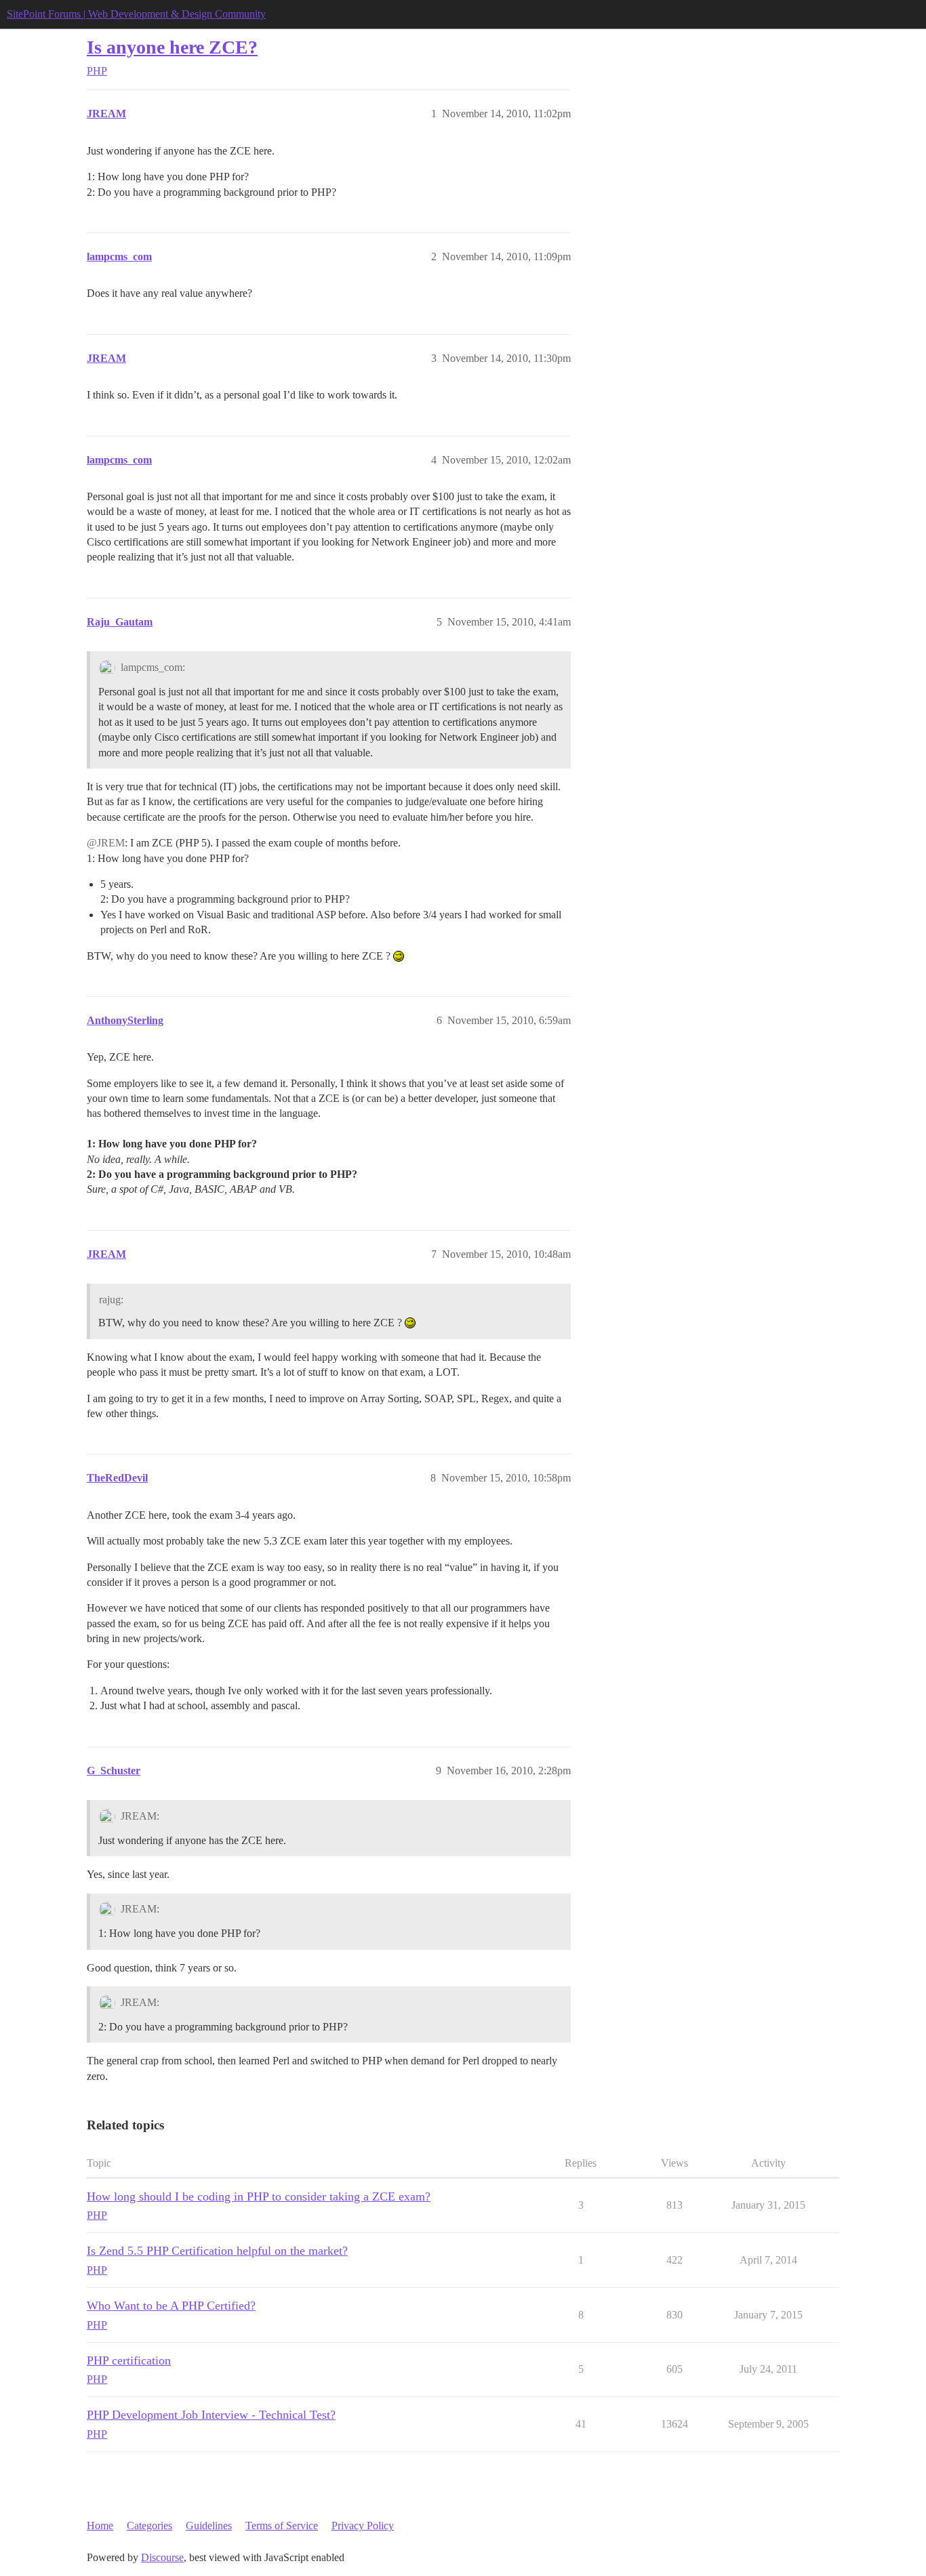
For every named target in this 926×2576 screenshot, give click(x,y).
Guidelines (209, 2526)
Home (100, 2526)
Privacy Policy (363, 2526)
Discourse (162, 2557)
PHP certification (129, 2360)
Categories (149, 2526)
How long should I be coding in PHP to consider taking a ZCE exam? (259, 2196)
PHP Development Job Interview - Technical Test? (211, 2415)
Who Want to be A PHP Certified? (171, 2306)
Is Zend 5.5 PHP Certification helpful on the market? (217, 2251)
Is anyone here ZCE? (172, 47)
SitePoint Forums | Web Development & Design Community (136, 14)
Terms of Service (282, 2526)
